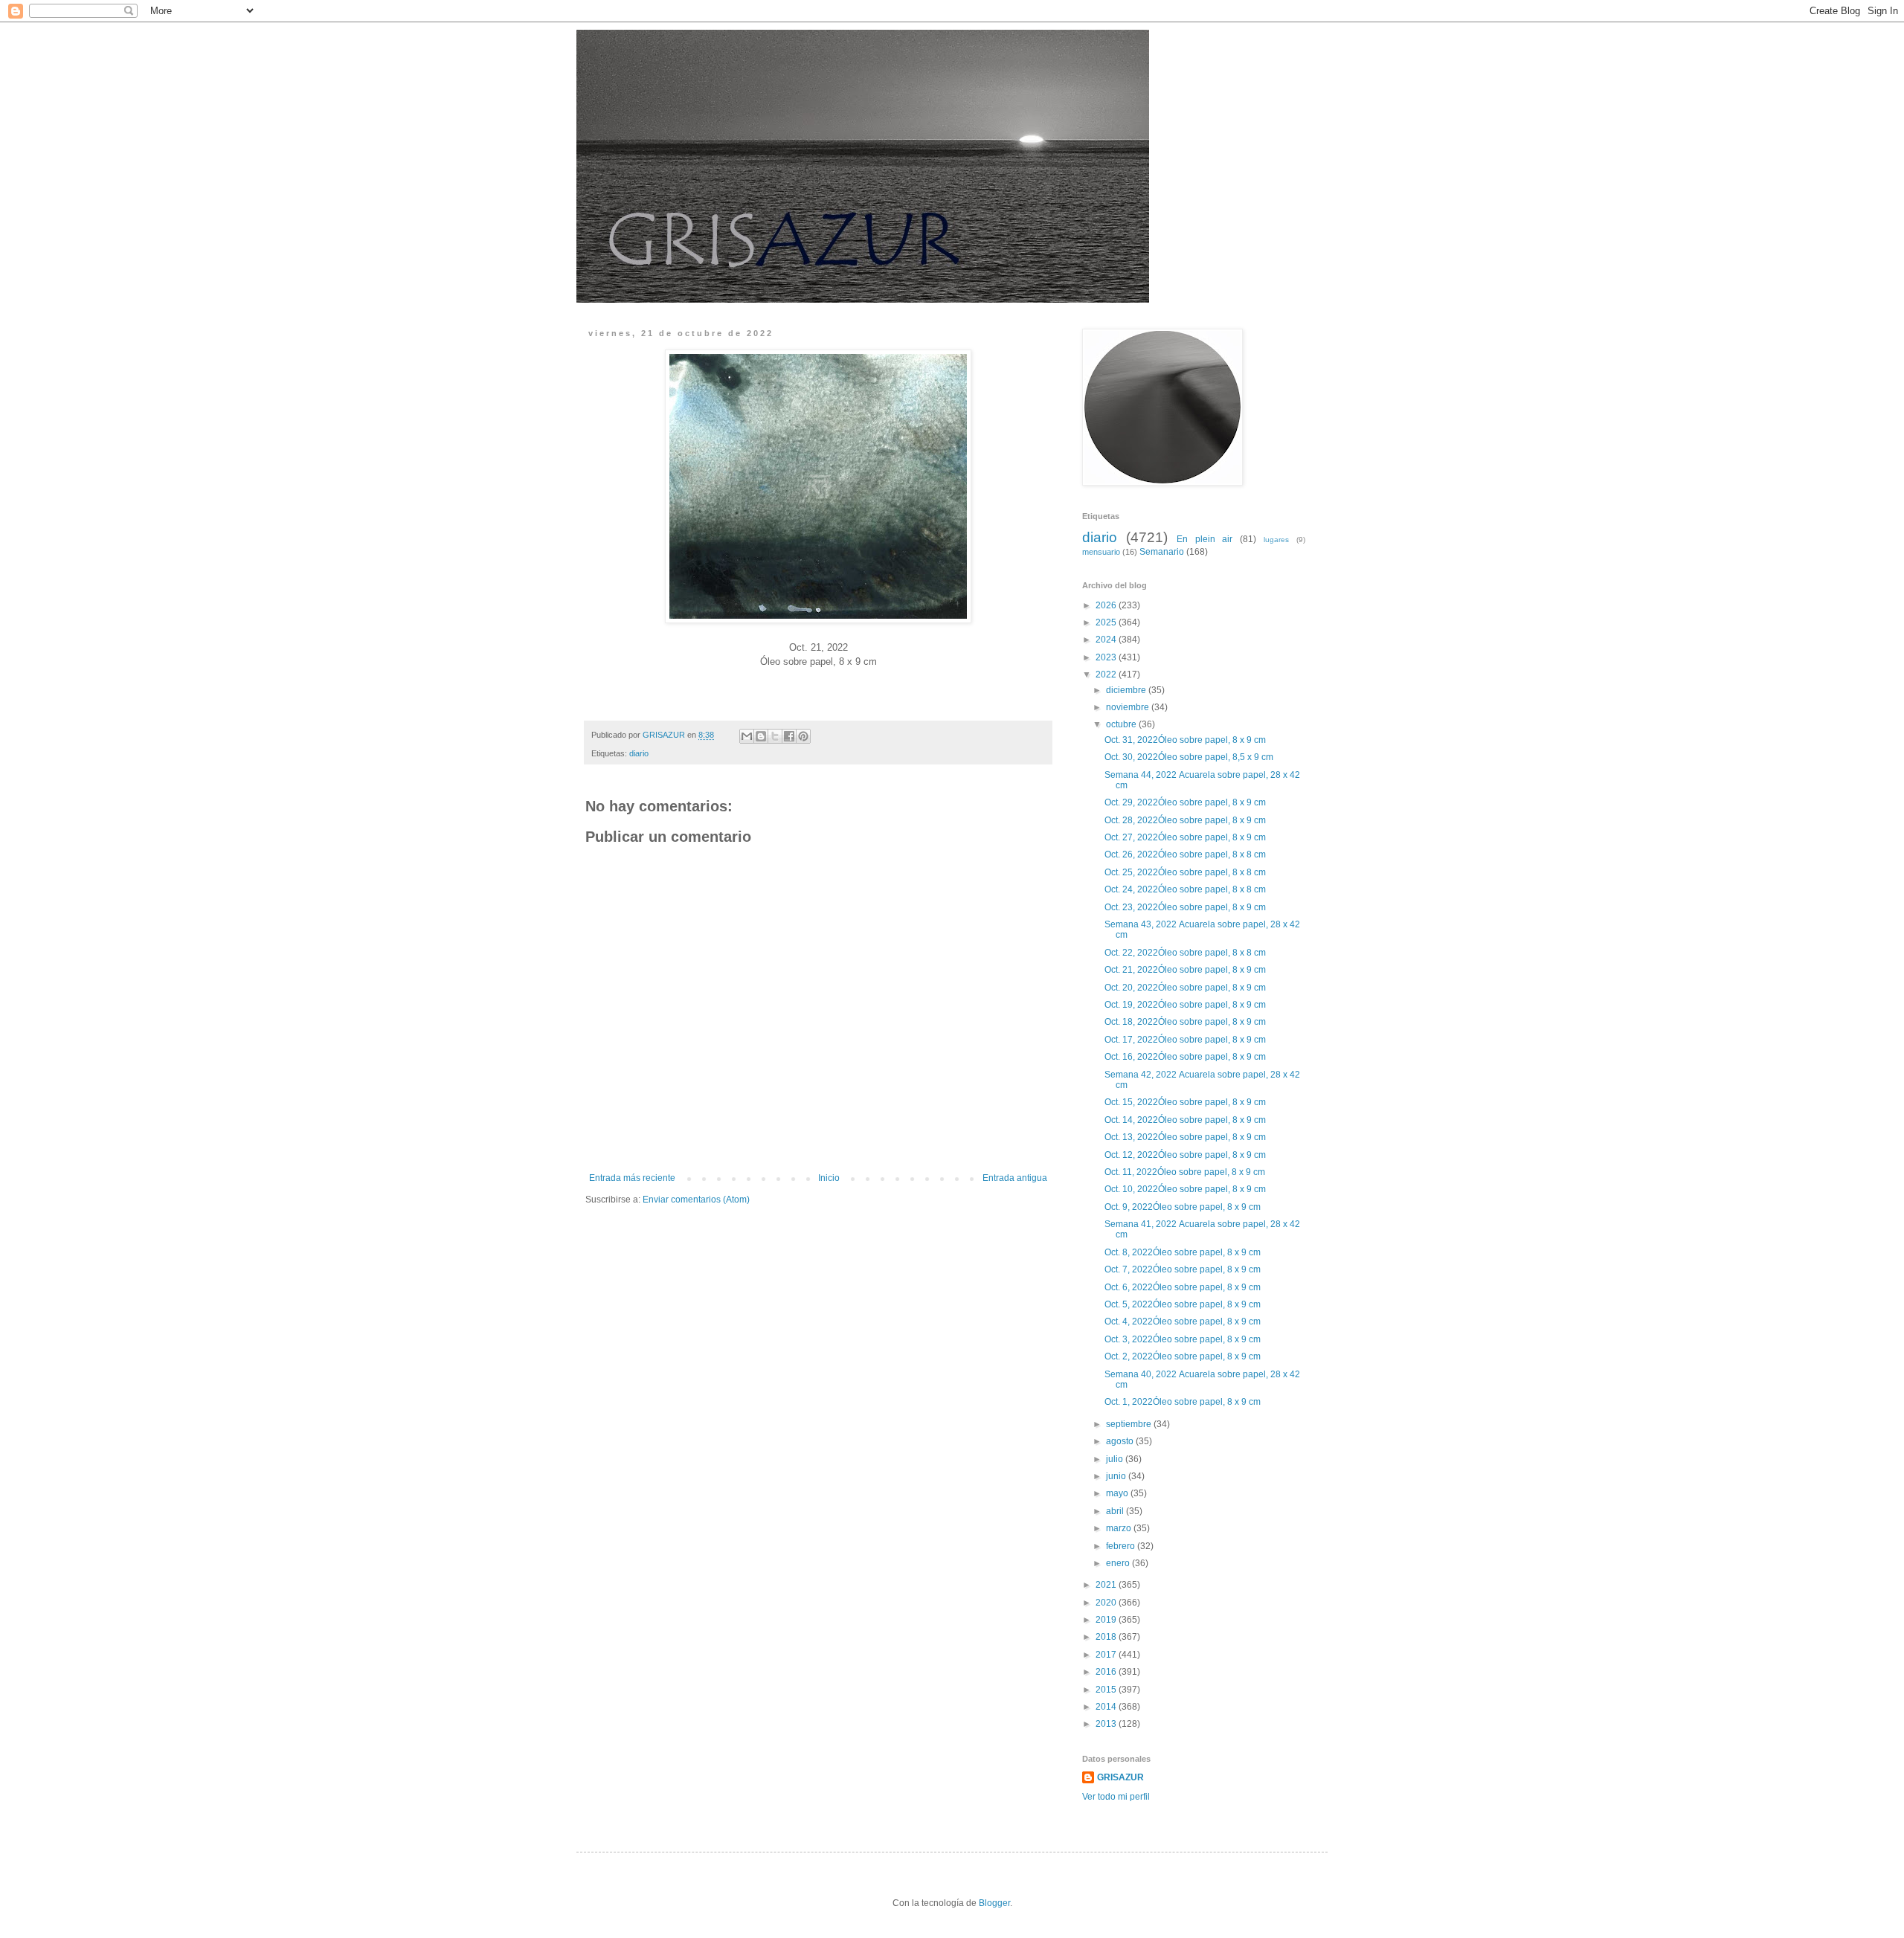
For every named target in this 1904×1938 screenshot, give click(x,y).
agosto (1121, 1441)
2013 (1107, 1724)
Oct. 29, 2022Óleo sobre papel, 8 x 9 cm (1186, 802)
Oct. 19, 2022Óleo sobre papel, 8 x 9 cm (1186, 1005)
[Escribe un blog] (761, 736)
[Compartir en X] (775, 736)
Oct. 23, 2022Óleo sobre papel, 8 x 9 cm (1186, 907)
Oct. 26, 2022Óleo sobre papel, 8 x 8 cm (1186, 854)
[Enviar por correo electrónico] (747, 736)
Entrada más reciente (632, 1178)
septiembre (1130, 1424)
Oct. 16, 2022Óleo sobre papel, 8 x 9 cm (1186, 1057)
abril (1116, 1511)
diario (639, 753)
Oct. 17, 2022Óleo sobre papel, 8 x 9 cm (1186, 1040)
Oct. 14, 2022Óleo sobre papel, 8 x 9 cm (1186, 1120)
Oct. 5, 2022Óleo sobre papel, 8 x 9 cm (1184, 1304)
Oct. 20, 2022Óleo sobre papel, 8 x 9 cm (1186, 988)
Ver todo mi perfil (1116, 1797)
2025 (1107, 622)
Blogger (994, 1903)
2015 (1107, 1690)
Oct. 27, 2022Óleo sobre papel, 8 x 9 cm (1186, 837)
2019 (1107, 1620)
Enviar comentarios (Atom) (696, 1200)
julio (1116, 1459)
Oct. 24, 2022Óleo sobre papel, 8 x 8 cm (1186, 889)
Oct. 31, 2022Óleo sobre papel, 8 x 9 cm (1186, 740)
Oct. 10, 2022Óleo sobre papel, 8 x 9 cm (1186, 1189)
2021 (1107, 1585)
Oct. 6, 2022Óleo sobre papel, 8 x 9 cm (1184, 1287)
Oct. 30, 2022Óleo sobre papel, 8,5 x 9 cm (1190, 757)
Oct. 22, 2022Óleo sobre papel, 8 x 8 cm (1186, 953)
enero (1119, 1563)
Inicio (829, 1178)
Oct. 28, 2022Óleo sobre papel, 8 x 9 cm (1186, 820)
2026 (1107, 605)
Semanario (1162, 552)
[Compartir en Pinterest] (803, 736)
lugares (1276, 540)
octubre (1122, 724)
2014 (1107, 1707)
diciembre (1127, 690)
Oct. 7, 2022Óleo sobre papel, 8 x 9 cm (1184, 1269)
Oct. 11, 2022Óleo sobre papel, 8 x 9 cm (1186, 1172)
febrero (1122, 1546)
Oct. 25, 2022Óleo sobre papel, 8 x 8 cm (1186, 872)
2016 (1107, 1672)
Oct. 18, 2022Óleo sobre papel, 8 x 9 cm (1186, 1022)
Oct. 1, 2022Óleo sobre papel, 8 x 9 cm (1184, 1402)
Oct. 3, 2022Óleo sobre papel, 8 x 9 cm (1184, 1339)
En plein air (1205, 539)
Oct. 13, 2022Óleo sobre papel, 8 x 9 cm (1186, 1137)
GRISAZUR (1120, 1777)
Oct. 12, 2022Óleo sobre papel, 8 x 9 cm (1186, 1155)
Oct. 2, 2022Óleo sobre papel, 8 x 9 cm (1184, 1356)
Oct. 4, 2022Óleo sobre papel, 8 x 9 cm (1184, 1321)
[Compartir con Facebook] (789, 736)
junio (1117, 1476)
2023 (1107, 657)
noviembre (1129, 707)
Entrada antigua (1015, 1178)
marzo (1120, 1528)
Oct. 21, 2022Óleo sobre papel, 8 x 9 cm (1186, 970)
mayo (1118, 1493)
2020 (1107, 1603)
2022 (1107, 675)
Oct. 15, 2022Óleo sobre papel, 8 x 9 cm (1186, 1102)
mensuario (1101, 552)
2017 (1107, 1655)
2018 (1107, 1637)
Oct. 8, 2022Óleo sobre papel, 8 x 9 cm (1184, 1252)
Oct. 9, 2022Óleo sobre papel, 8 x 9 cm (1184, 1207)
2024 (1107, 640)
